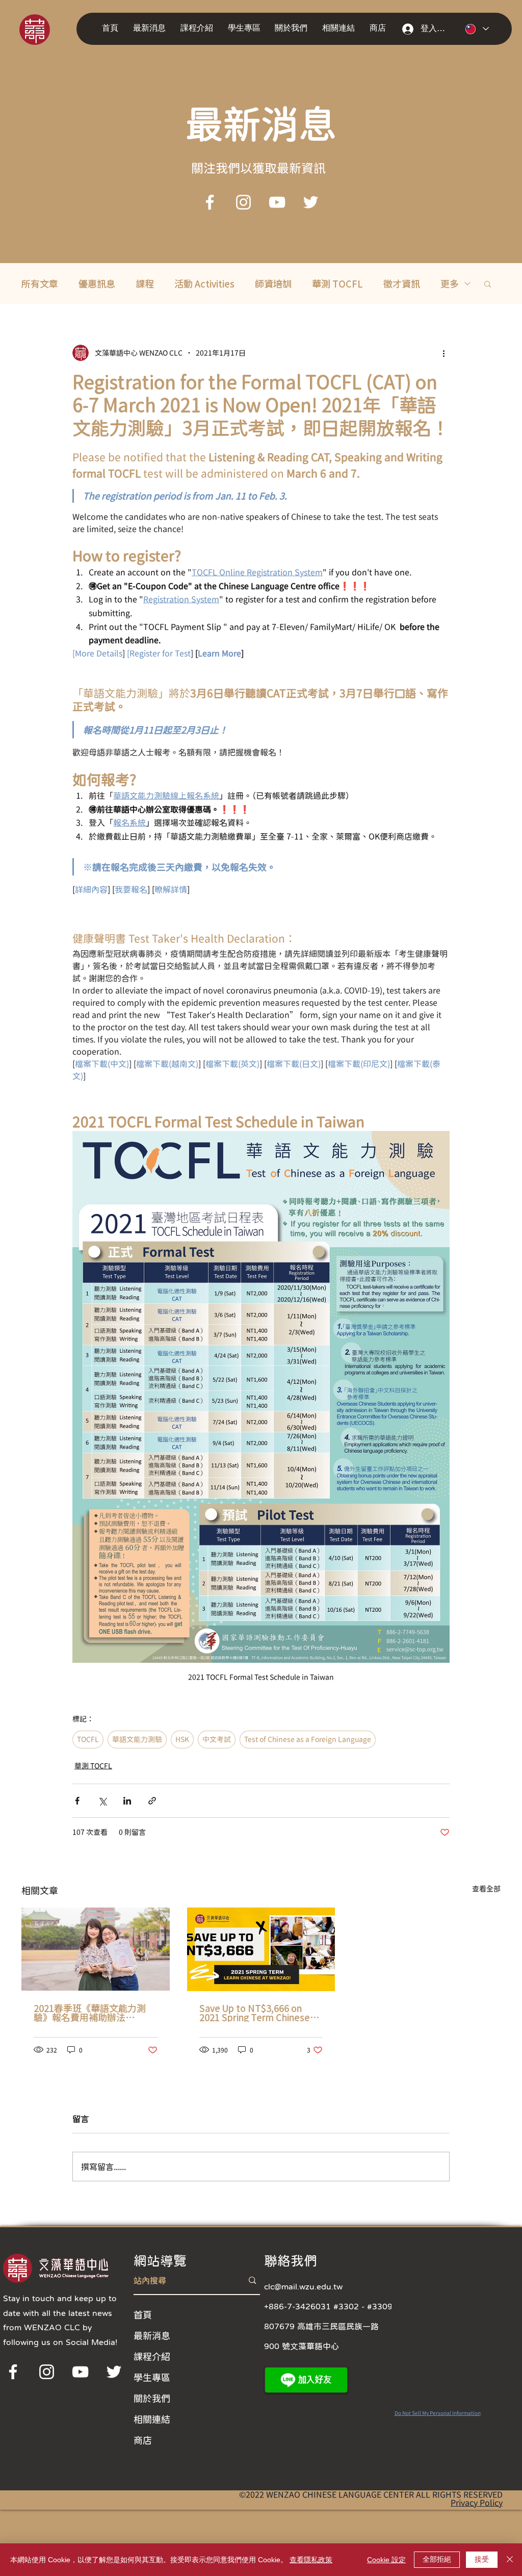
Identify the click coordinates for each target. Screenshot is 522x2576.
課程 (145, 284)
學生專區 (152, 2377)
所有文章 (40, 284)
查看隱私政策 (311, 2560)
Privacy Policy (477, 2503)
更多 (450, 284)
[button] (152, 28)
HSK (182, 1739)
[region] (49, 29)
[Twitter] (311, 202)
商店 (143, 2440)
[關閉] (510, 2560)
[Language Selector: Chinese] (477, 29)
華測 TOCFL (337, 284)
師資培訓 (273, 284)
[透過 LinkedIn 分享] (127, 1801)
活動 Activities (204, 284)
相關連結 (152, 2419)
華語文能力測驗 (137, 1739)
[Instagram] (243, 202)
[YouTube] (277, 202)
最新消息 (152, 2335)
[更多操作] (443, 353)
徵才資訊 (402, 284)
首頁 (143, 2314)
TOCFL (88, 1739)
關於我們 (152, 2398)
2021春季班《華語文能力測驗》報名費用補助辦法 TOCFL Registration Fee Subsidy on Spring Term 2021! (90, 2013)
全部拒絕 (437, 2559)
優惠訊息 (97, 284)
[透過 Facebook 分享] (77, 1801)
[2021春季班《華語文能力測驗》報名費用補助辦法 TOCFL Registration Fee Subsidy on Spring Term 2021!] (96, 1949)
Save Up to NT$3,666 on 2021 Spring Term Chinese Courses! (255, 2013)
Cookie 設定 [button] (386, 2560)
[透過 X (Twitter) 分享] (102, 1801)
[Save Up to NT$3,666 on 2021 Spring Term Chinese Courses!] (261, 1949)
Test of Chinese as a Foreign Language (308, 1739)
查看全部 (486, 1889)
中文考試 (217, 1739)
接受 (482, 2559)
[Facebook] (210, 202)
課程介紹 (152, 2356)
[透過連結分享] (152, 1801)
